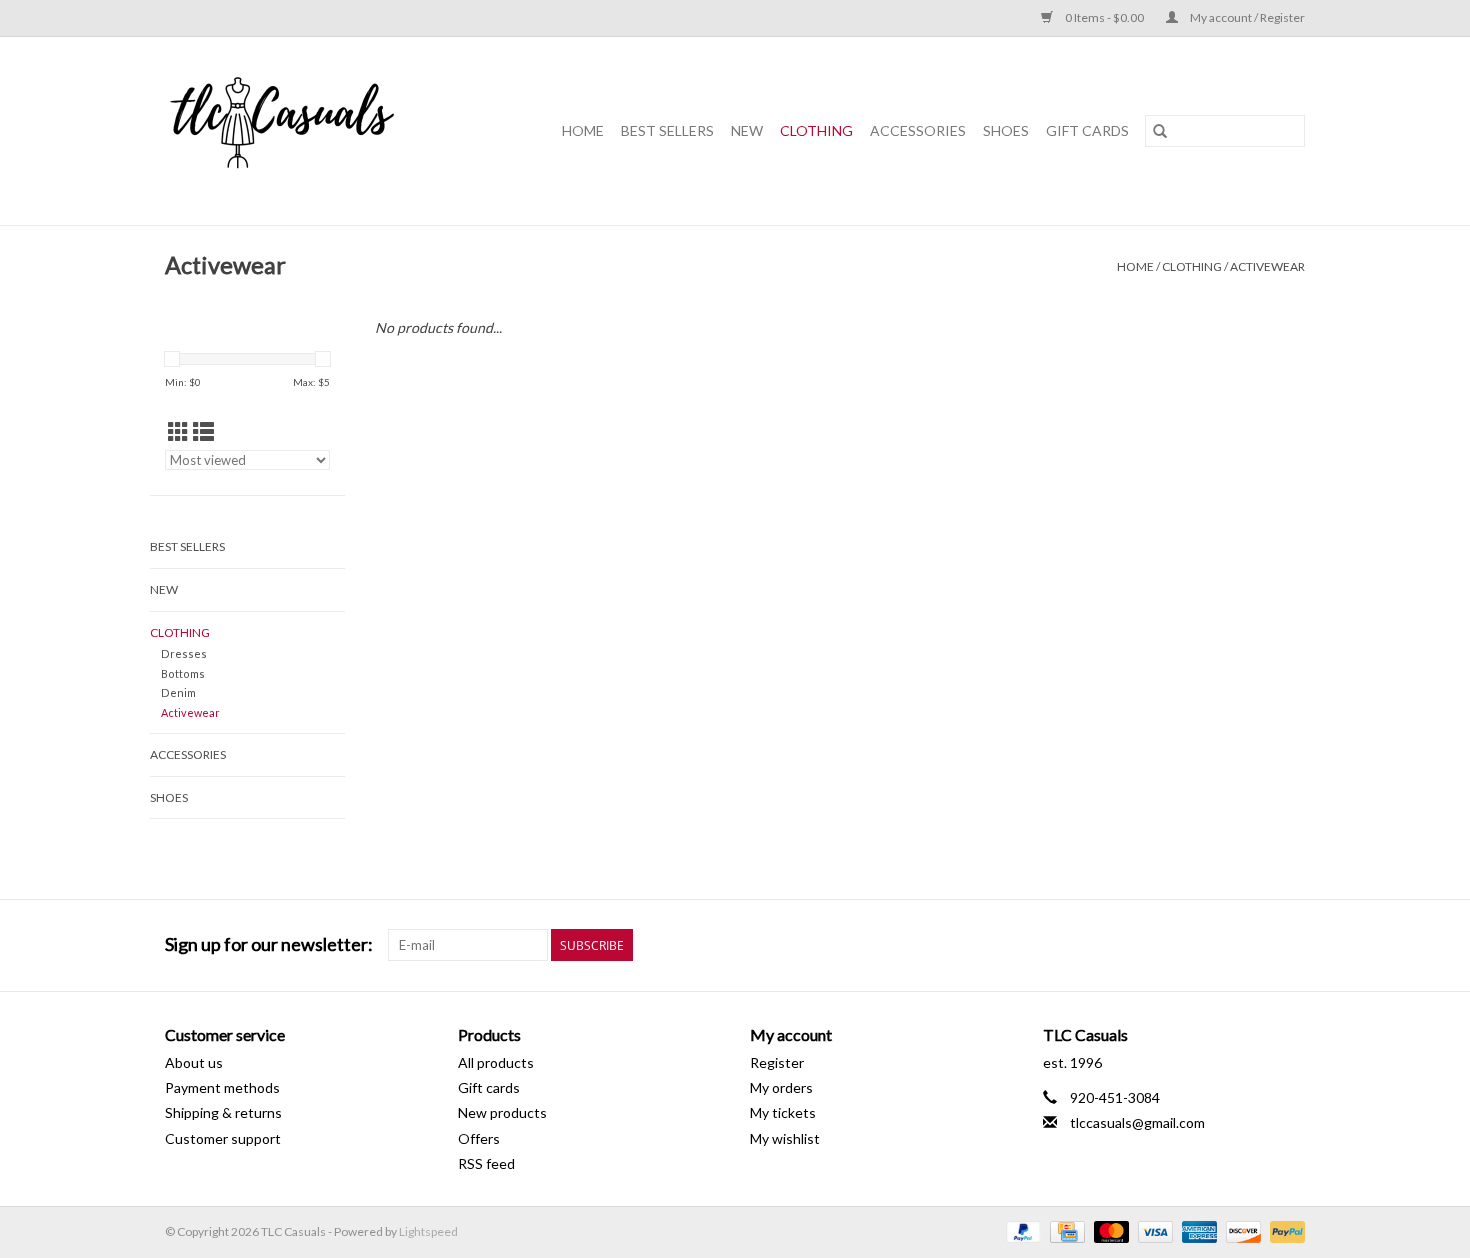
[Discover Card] (1241, 1230)
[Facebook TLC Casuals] (1254, 945)
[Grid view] (178, 431)
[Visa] (1153, 1230)
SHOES (1006, 130)
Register (777, 1062)
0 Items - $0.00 (1104, 17)
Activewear (1267, 266)
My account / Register (1246, 17)
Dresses (184, 653)
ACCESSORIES (918, 130)
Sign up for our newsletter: (269, 944)
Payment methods (222, 1087)
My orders (781, 1087)
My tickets (783, 1112)
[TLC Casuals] (305, 131)
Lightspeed (428, 1231)
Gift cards (1087, 130)
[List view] (203, 431)
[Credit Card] (1064, 1230)
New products (502, 1112)
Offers (479, 1138)
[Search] (1160, 131)
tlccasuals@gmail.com (1137, 1122)
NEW (747, 130)
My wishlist (785, 1138)
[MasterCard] (1109, 1230)
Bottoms (183, 673)
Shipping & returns (223, 1112)
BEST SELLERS (667, 130)
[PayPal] (1021, 1230)
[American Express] (1197, 1230)
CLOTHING (816, 130)
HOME (583, 130)
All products (496, 1062)
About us (194, 1062)
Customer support (223, 1138)
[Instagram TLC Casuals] (1289, 945)
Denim (178, 692)
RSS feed (486, 1163)
